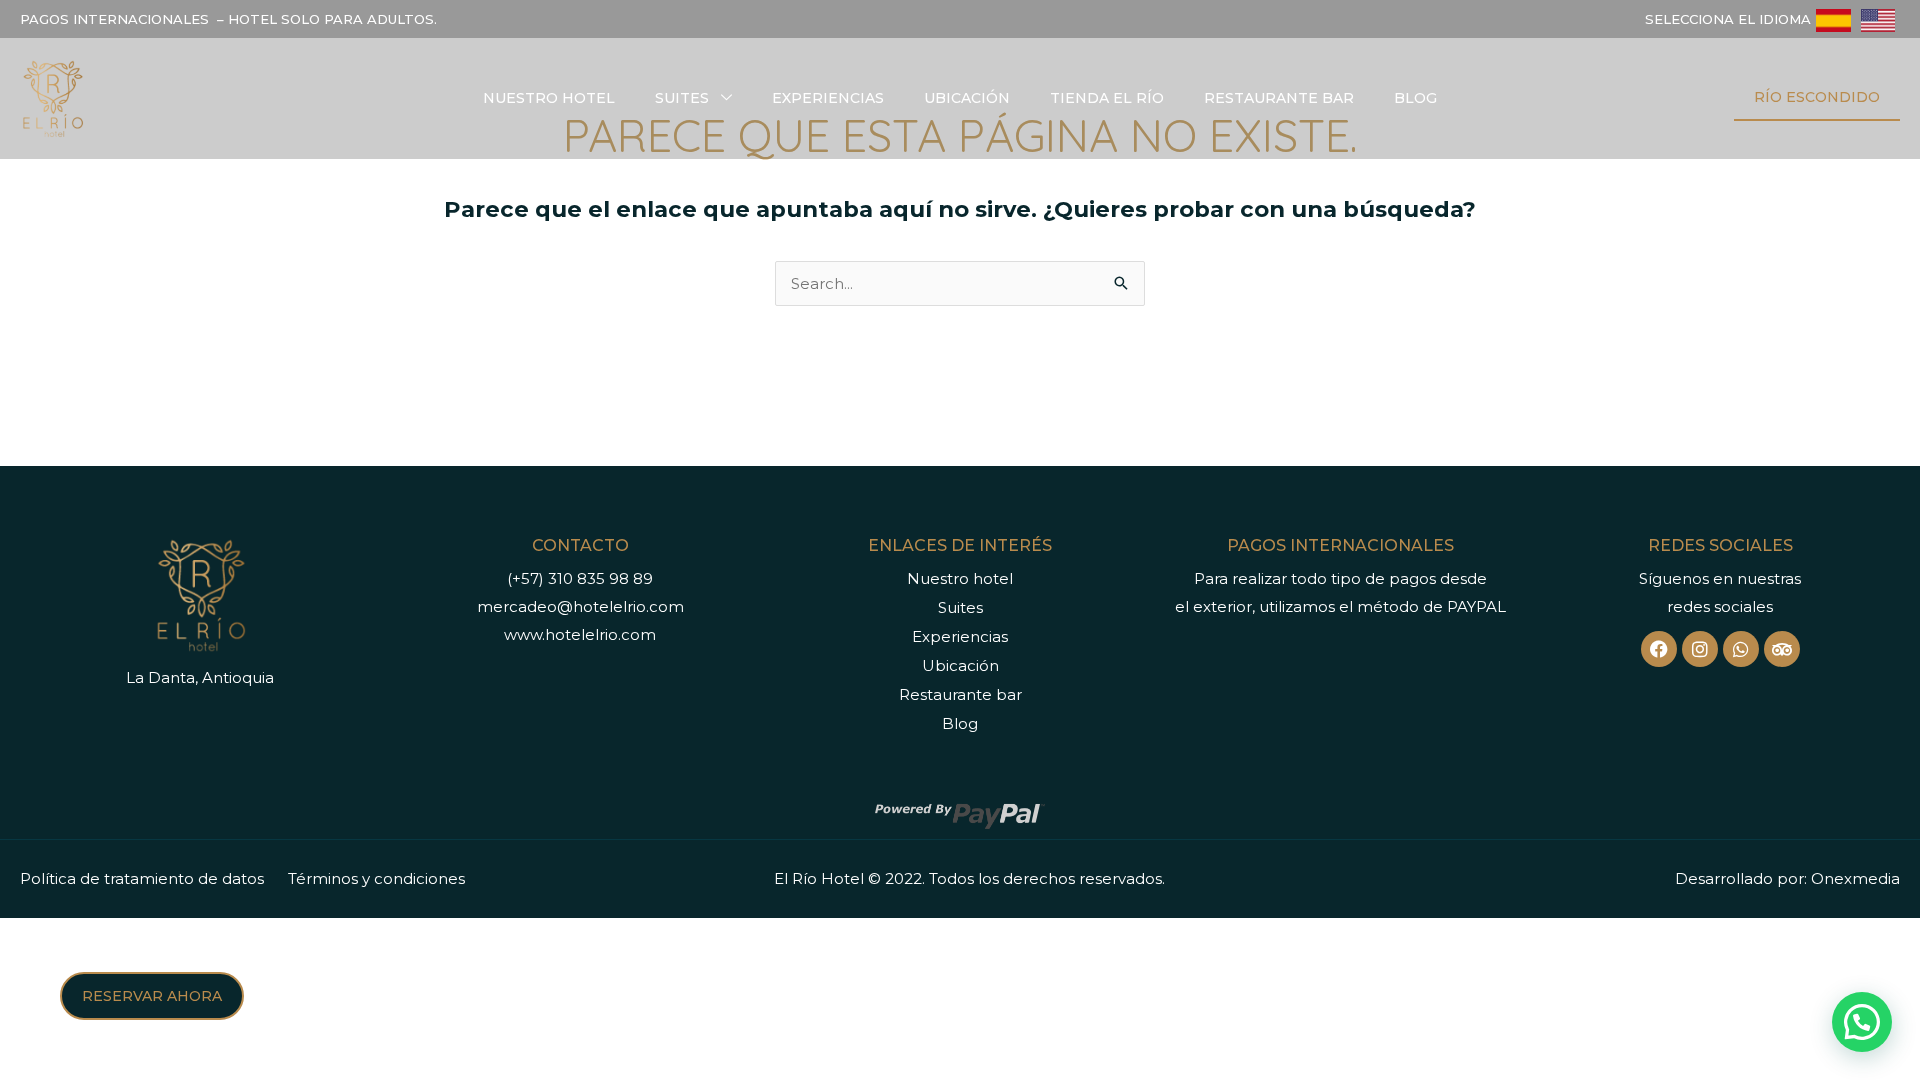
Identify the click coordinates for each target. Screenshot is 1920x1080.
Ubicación (967, 98)
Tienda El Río (1107, 98)
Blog (1415, 98)
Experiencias (828, 98)
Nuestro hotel (549, 98)
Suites (682, 98)
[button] (1862, 1022)
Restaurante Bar (1279, 98)
